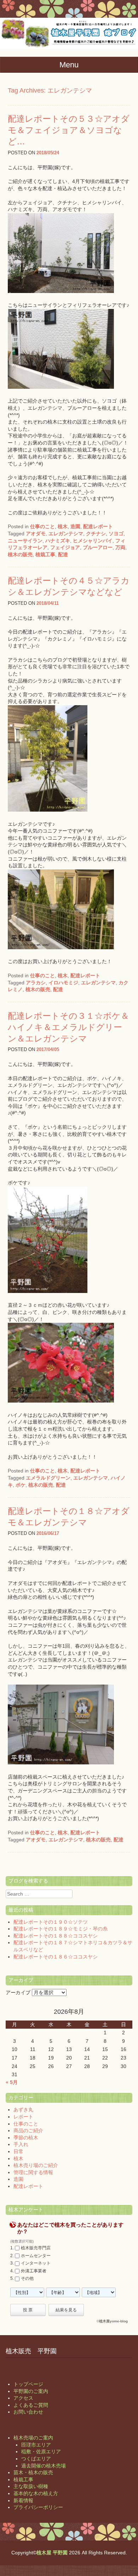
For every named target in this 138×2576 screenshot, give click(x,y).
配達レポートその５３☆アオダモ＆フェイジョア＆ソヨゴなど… (69, 130)
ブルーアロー (98, 547)
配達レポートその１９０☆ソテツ (51, 1922)
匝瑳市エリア (36, 2445)
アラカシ (36, 983)
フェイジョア (65, 547)
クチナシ (96, 534)
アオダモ (36, 534)
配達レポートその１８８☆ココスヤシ (56, 1936)
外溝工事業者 (34, 2271)
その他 (27, 2279)
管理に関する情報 (33, 2172)
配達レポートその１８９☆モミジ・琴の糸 (61, 1929)
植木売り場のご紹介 (36, 2165)
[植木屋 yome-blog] (69, 47)
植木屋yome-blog (113, 2321)
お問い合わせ (28, 2412)
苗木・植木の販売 (33, 2472)
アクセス (23, 2398)
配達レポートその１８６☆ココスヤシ (56, 1957)
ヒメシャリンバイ (93, 541)
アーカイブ (18, 1992)
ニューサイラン (25, 541)
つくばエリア (36, 2459)
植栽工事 (45, 554)
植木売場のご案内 (33, 2438)
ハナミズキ (58, 541)
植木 (63, 526)
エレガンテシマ (66, 534)
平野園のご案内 (31, 2391)
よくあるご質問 (31, 2405)
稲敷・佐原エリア (41, 2451)
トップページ (28, 2384)
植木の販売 (20, 554)
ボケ (21, 1485)
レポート (23, 2117)
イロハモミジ (63, 983)
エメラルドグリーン (48, 1478)
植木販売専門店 (36, 2248)
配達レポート (98, 526)
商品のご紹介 (28, 2130)
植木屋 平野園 (52, 2553)
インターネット (36, 2263)
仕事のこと (42, 526)
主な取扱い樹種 (31, 2486)
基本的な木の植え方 (36, 2493)
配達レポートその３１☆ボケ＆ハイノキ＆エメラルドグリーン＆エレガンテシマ (68, 1027)
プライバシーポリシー (38, 2507)
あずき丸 (23, 2110)
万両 (120, 547)
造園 (75, 526)
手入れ (21, 2144)
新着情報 (23, 2500)
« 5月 (12, 2082)
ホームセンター (36, 2256)
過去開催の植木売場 (44, 2466)
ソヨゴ (116, 534)
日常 (18, 2151)
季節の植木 (26, 2138)
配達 (63, 554)
